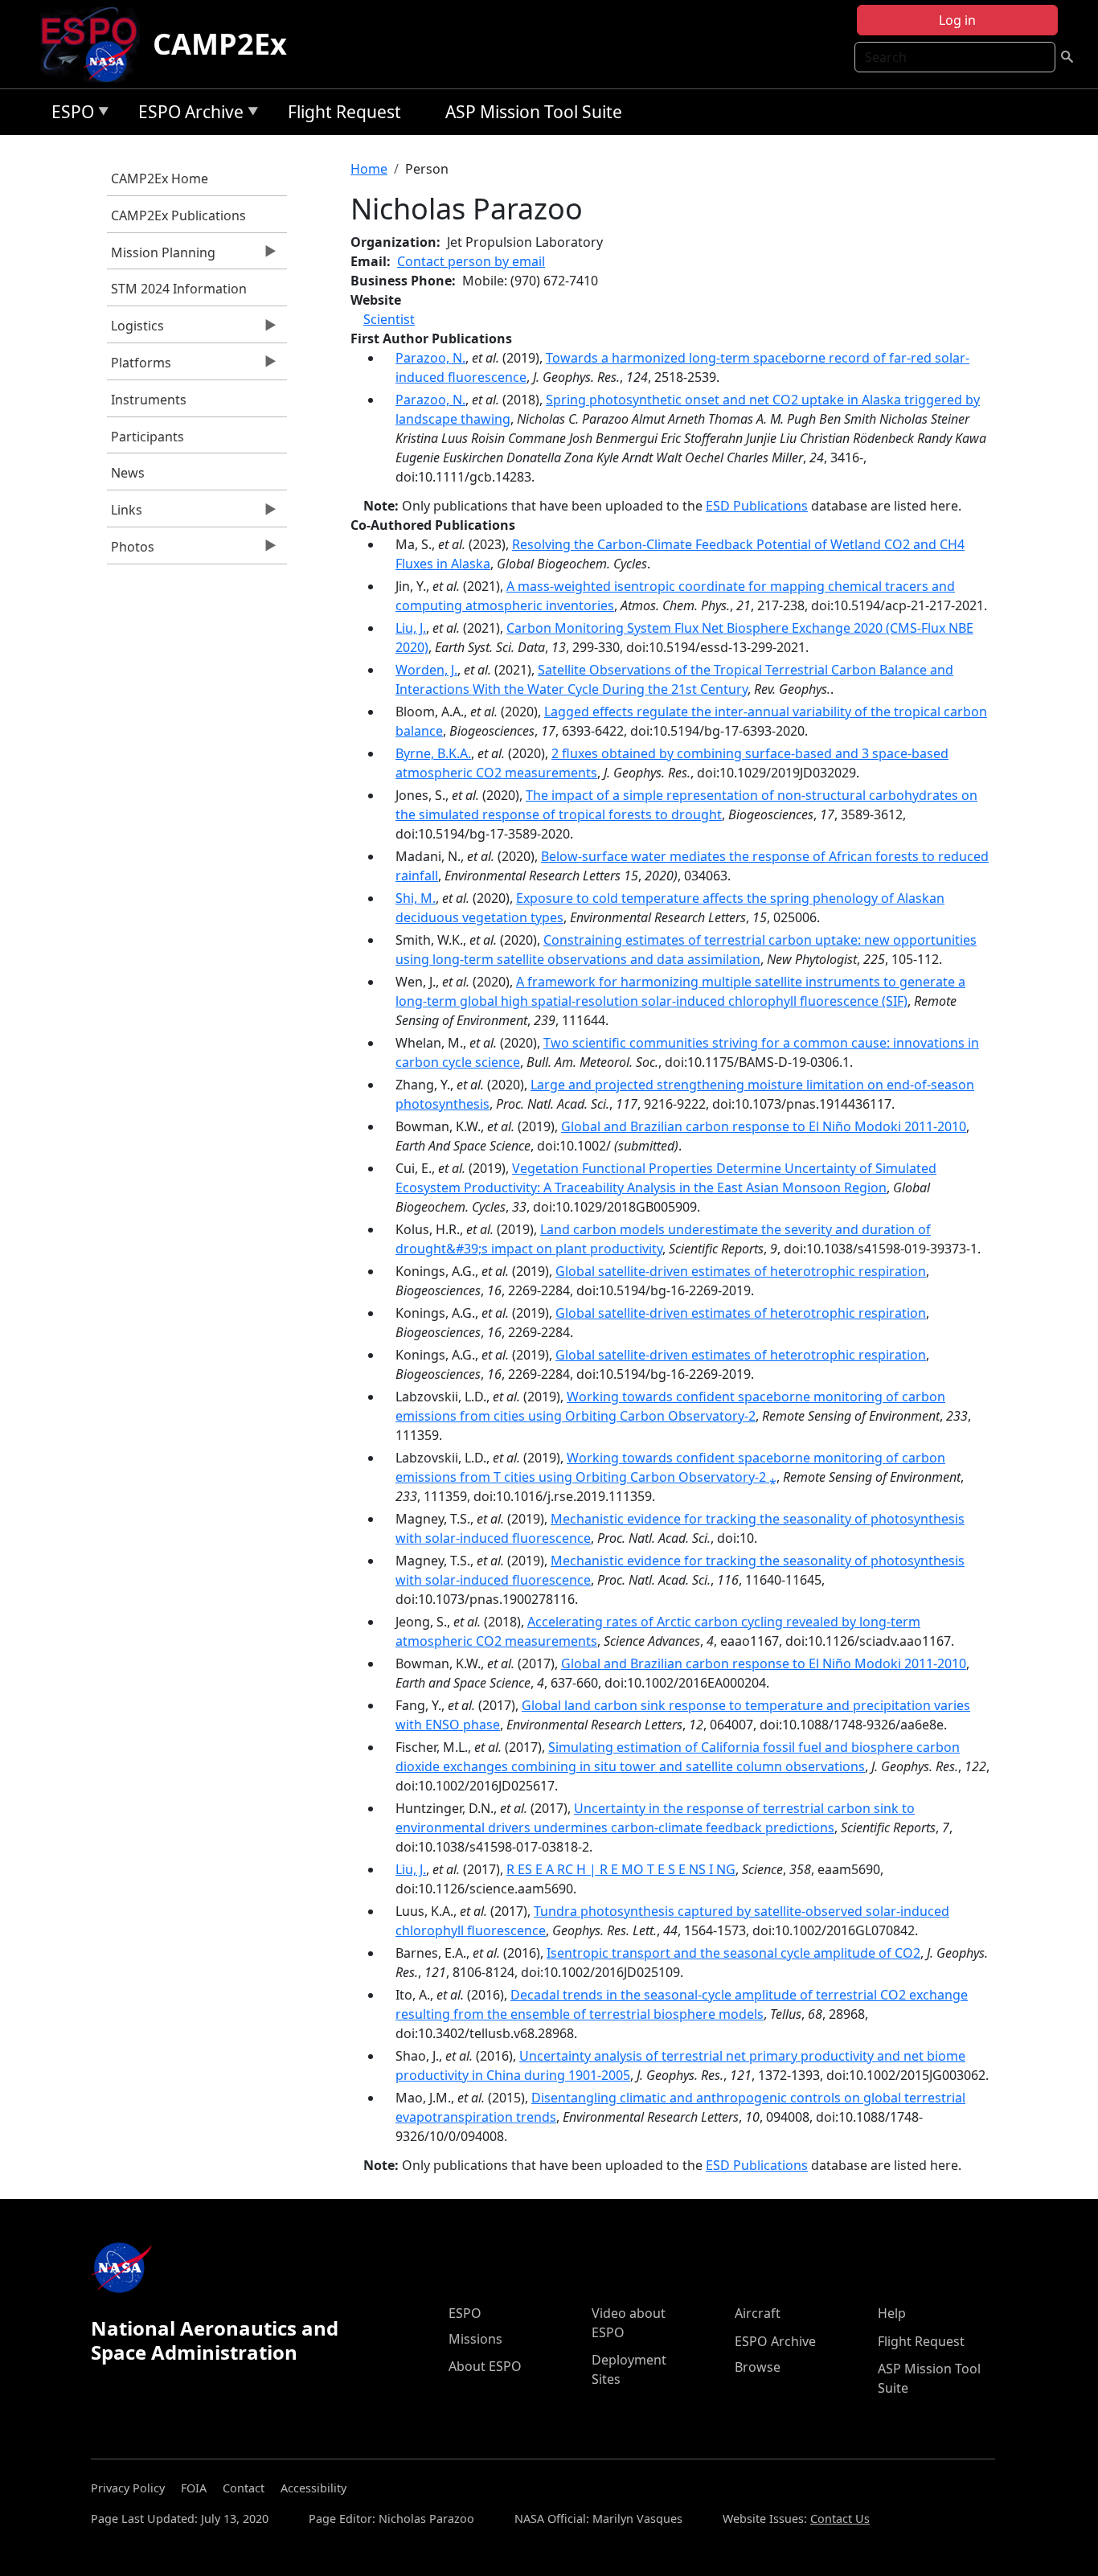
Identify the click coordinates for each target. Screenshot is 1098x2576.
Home (369, 169)
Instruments (149, 400)
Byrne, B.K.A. (433, 753)
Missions (475, 2339)
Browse (758, 2367)
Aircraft (758, 2313)
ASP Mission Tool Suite (534, 112)
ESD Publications (757, 506)
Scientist (389, 319)
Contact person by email (471, 261)
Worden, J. (426, 670)
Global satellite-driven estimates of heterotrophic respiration (741, 1271)
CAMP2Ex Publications (178, 215)
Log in (957, 20)
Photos (131, 551)
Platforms (139, 367)
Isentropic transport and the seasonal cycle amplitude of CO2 (733, 1953)
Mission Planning (161, 256)
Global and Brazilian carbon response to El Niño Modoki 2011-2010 (764, 1126)
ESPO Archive (187, 115)
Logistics (135, 330)
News (128, 473)
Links (125, 514)
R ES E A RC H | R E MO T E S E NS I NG (621, 1869)
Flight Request (344, 112)
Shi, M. (416, 898)
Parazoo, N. (430, 358)
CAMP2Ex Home (160, 178)
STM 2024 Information (179, 289)
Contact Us (840, 2519)
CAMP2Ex (220, 44)
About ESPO (485, 2366)
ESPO (69, 115)
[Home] (95, 44)
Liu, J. (411, 628)
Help (892, 2313)
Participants (147, 437)
